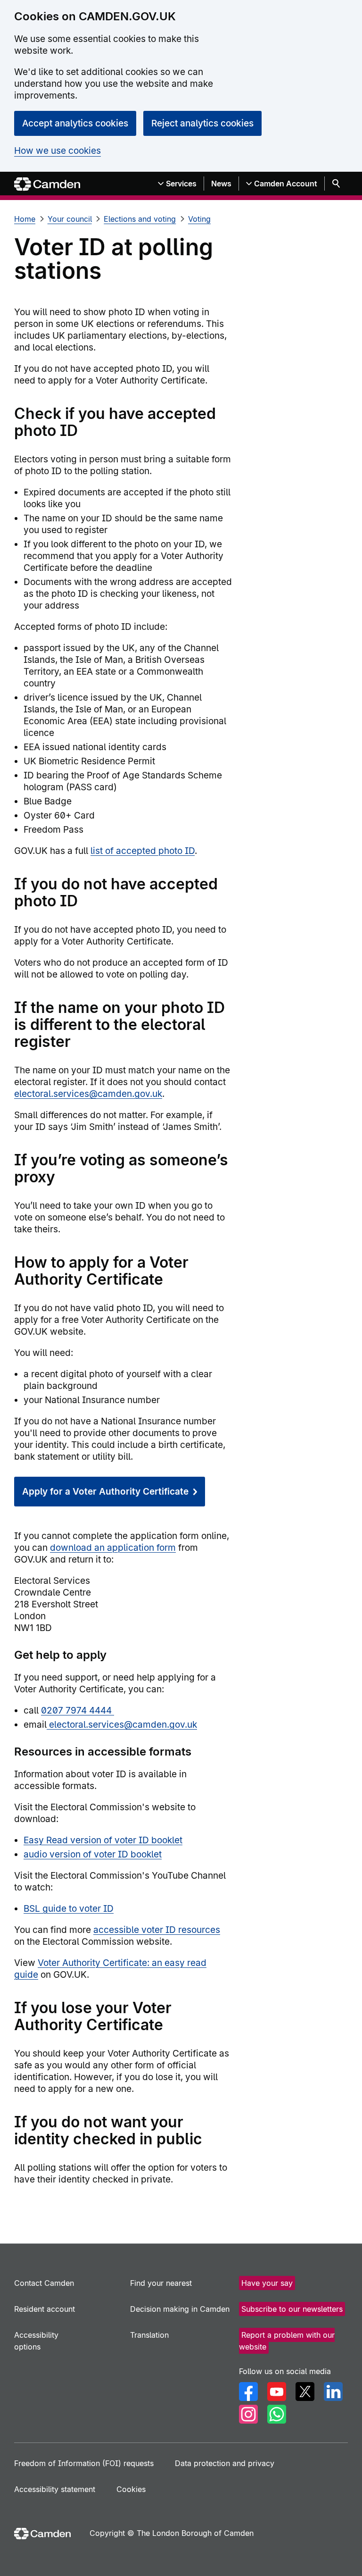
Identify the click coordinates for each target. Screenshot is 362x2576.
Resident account (45, 2309)
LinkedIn (333, 2392)
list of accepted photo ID (143, 851)
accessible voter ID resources (157, 1930)
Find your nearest (161, 2283)
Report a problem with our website (287, 2341)
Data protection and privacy (225, 2463)
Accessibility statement (55, 2489)
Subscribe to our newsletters (292, 2309)
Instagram (248, 2414)
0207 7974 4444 (78, 1710)
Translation (149, 2335)
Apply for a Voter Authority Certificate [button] (105, 1492)
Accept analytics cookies (75, 123)
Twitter (305, 2392)
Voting (199, 219)
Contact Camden (44, 2283)
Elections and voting (140, 219)
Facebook (248, 2392)
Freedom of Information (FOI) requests (84, 2463)
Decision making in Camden (180, 2309)
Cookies (131, 2489)
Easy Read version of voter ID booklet (103, 1840)
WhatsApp (277, 2414)
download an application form (113, 1548)
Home (25, 219)
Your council (70, 219)
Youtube (277, 2392)
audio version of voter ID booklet (93, 1854)
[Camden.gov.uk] (47, 184)
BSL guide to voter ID (69, 1909)
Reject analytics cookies (202, 123)
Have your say (267, 2283)
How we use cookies (58, 151)
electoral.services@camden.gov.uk (88, 1094)
